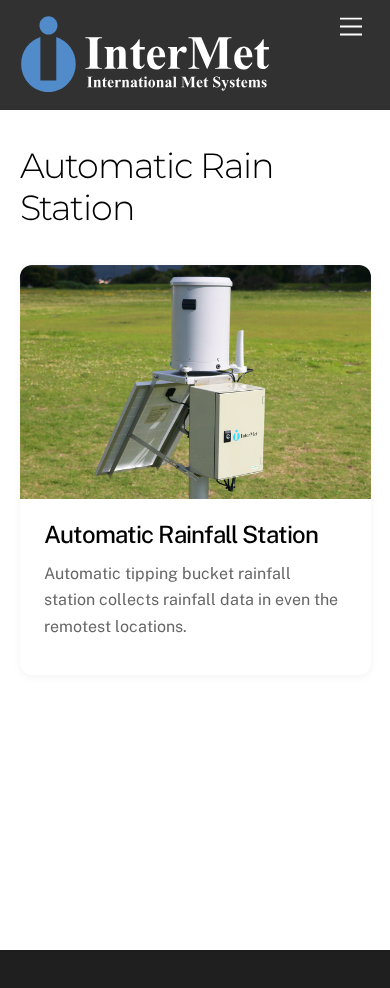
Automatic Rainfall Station (181, 534)
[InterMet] (145, 84)
